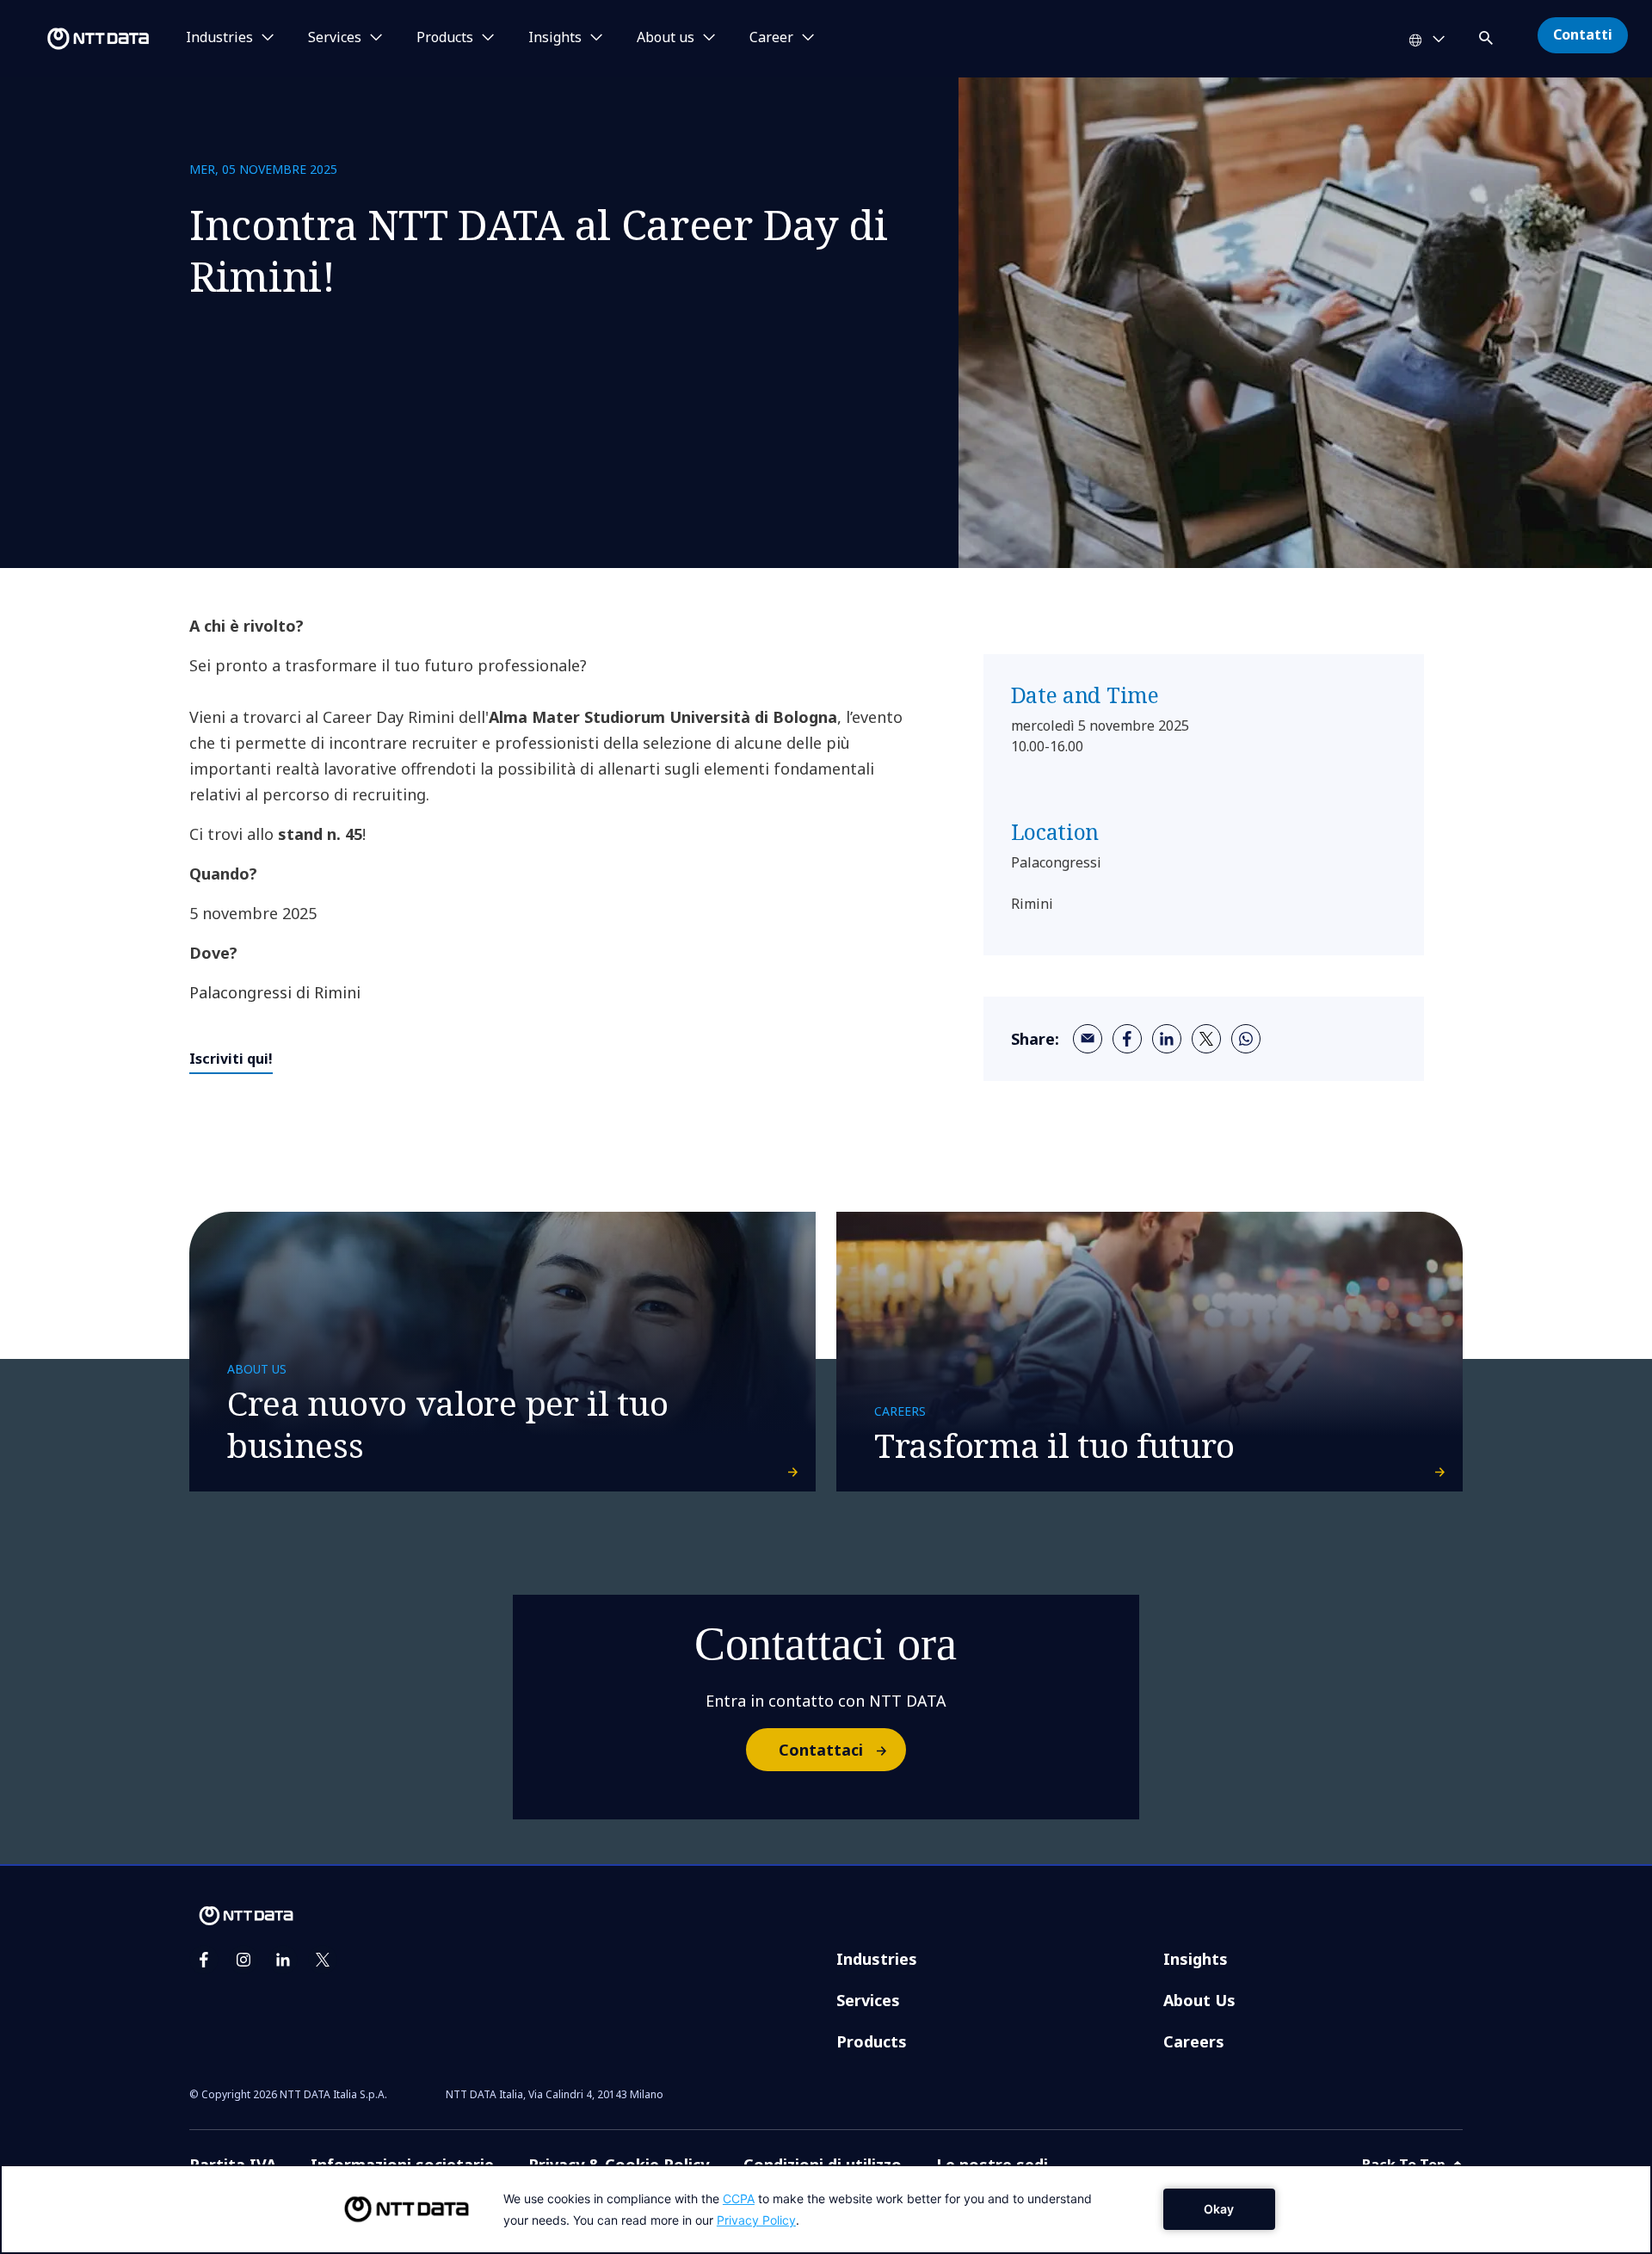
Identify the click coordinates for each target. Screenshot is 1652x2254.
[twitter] (1206, 1039)
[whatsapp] (1246, 1039)
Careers (1194, 2041)
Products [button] (445, 38)
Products (872, 2041)
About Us (1199, 2000)
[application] (826, 2209)
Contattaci (821, 1750)
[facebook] (1127, 1039)
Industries (877, 1959)
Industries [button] (219, 38)
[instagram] (243, 1960)
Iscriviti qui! (231, 1059)
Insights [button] (555, 38)
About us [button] (666, 38)
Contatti (1583, 34)
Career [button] (771, 38)
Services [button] (335, 38)
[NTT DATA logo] (77, 39)
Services (868, 2000)
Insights (1196, 1959)
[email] (1088, 1039)
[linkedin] (1167, 1039)
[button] (1488, 35)
